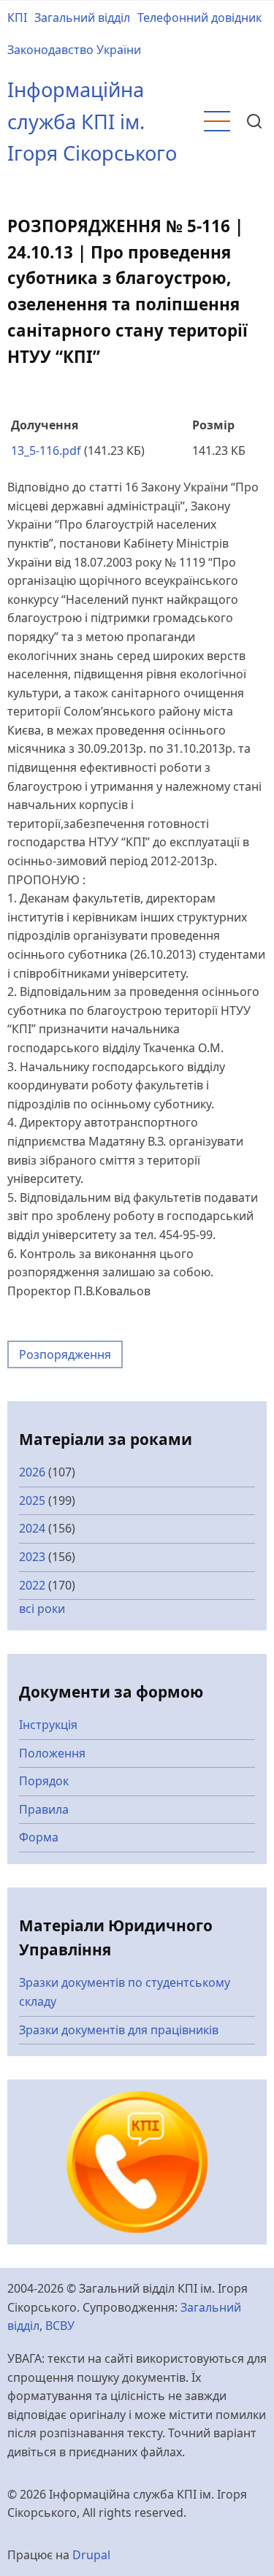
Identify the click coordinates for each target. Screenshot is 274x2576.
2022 (32, 1585)
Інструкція (48, 1725)
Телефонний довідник (199, 18)
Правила (44, 1809)
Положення (52, 1753)
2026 (32, 1472)
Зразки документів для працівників (119, 2030)
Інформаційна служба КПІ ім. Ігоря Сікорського (92, 121)
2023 (32, 1557)
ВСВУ (60, 2326)
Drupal (91, 2555)
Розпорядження (65, 1354)
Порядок (44, 1781)
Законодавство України (74, 50)
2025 (32, 1500)
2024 (32, 1528)
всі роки (42, 1609)
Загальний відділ (82, 18)
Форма (39, 1837)
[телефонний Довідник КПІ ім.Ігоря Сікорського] (137, 2161)
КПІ (17, 18)
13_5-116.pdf (46, 451)
